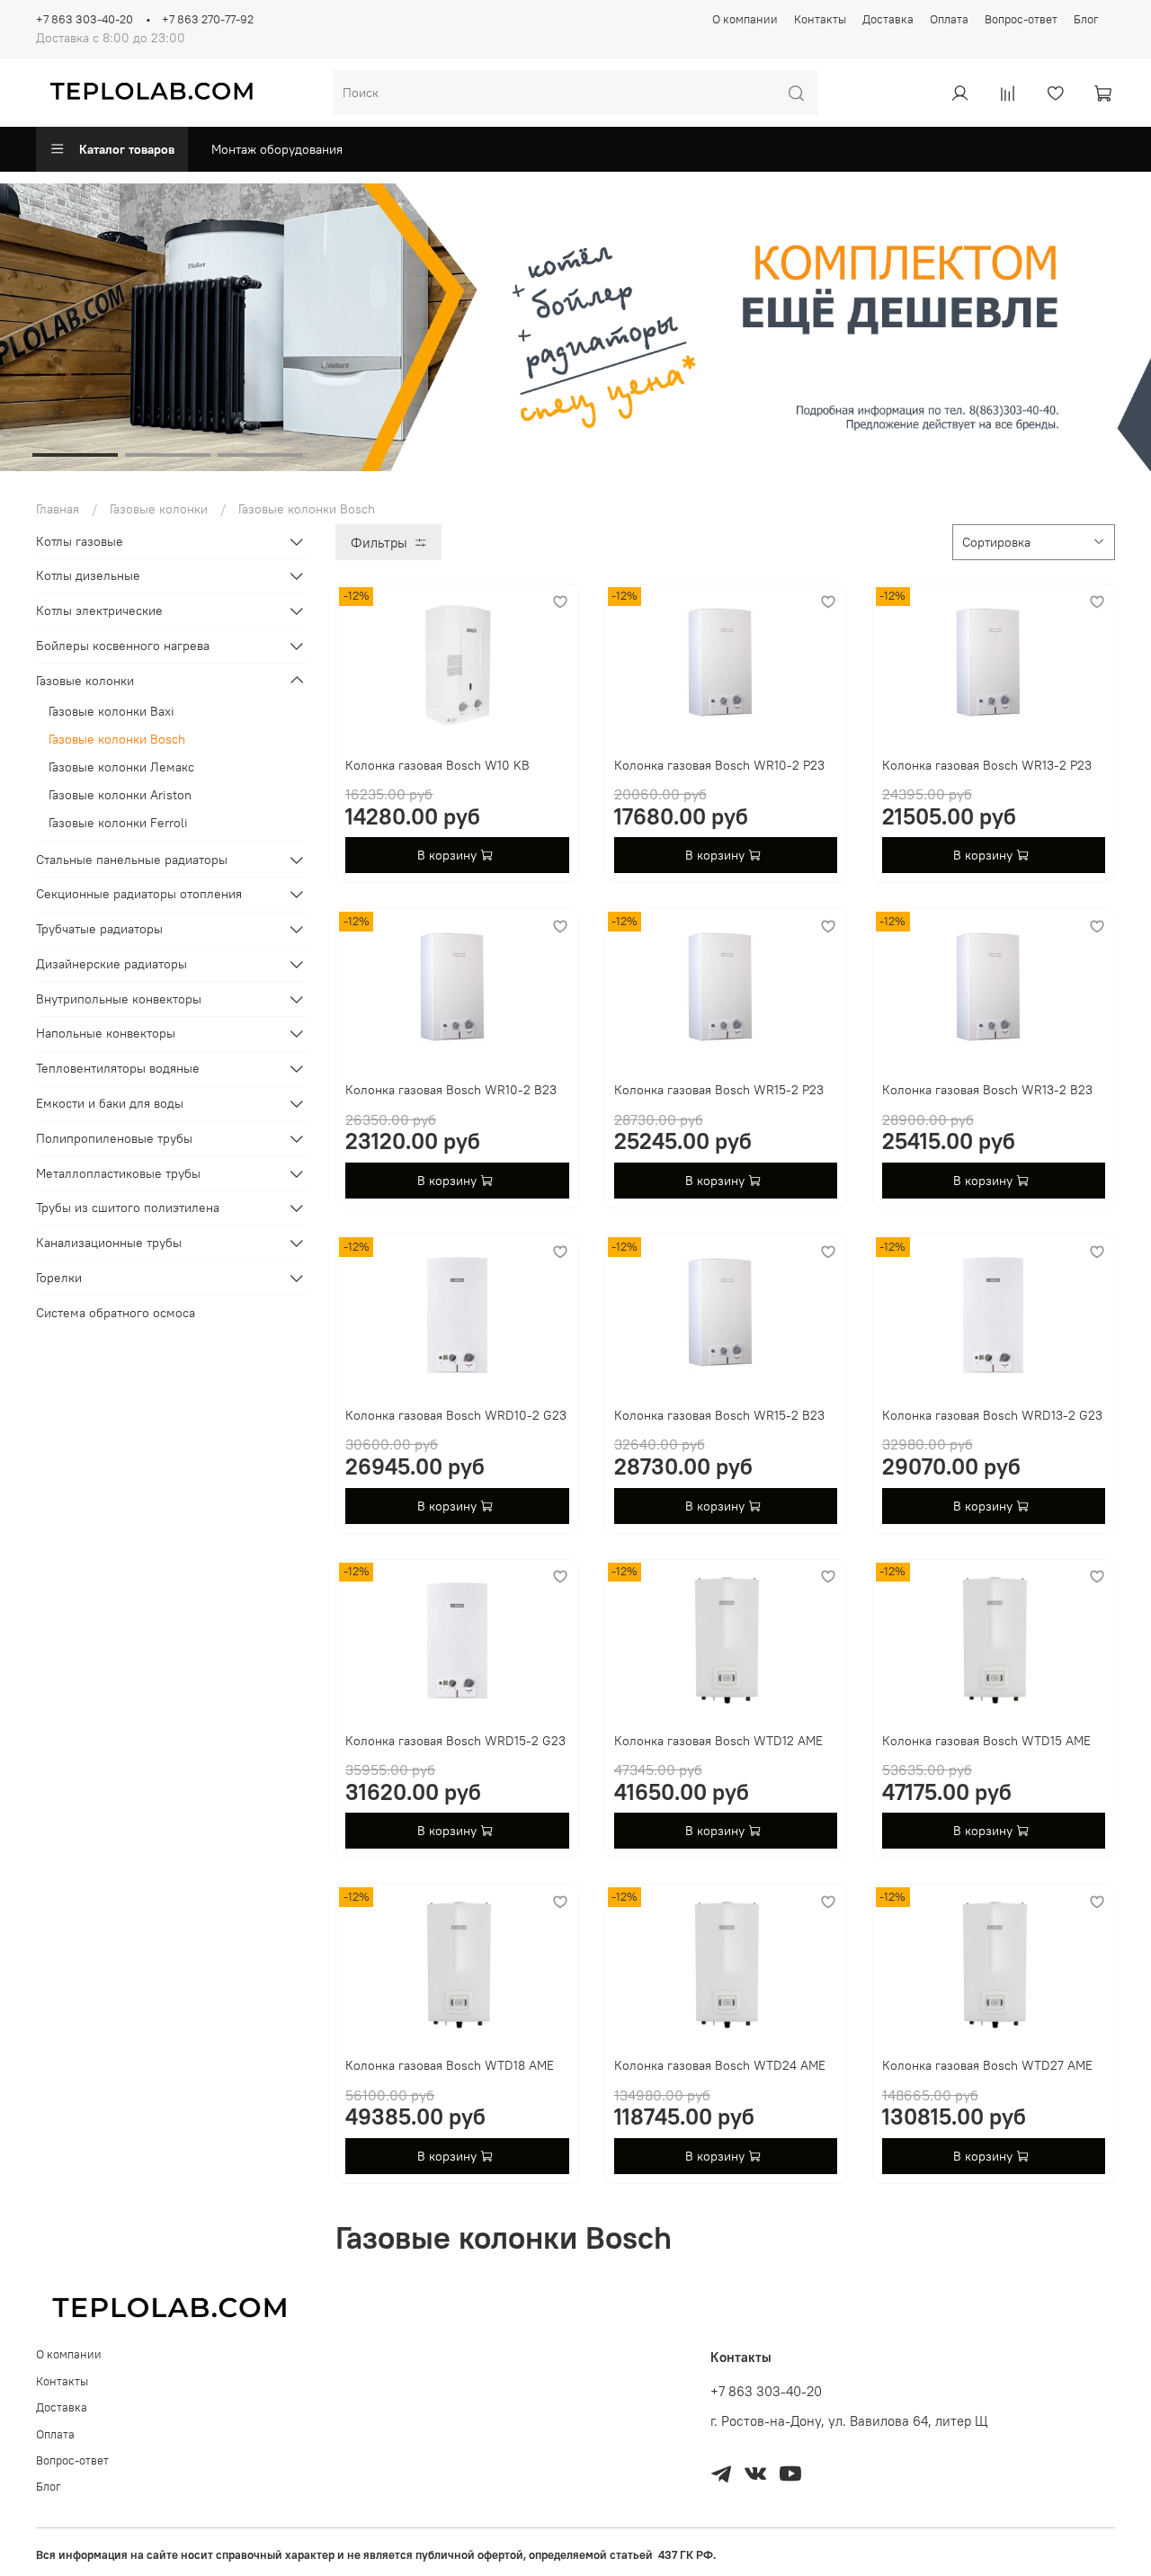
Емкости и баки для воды (110, 1103)
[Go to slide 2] (168, 455)
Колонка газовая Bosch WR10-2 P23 (719, 765)
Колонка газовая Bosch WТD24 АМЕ (720, 2065)
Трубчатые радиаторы (99, 929)
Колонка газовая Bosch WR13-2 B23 (987, 1090)
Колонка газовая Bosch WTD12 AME (718, 1741)
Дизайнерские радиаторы (112, 964)
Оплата (949, 19)
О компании (745, 19)
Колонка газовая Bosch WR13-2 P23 (987, 765)
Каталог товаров (127, 149)
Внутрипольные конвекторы (119, 999)
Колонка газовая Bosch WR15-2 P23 (719, 1090)
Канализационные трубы (109, 1243)
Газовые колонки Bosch (117, 739)
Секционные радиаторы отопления (139, 894)
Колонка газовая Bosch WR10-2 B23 (451, 1090)
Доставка (888, 19)
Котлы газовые (80, 541)
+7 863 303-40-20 (85, 19)
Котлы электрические (99, 611)
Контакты (820, 19)
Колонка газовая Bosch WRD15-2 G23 (455, 1741)
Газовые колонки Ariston (120, 795)
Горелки (59, 1278)
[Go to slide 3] (260, 455)
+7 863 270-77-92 (208, 19)
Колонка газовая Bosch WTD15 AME (986, 1741)
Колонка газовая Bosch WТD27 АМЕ (987, 2065)
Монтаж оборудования (277, 149)
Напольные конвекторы (106, 1033)
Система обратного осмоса (116, 1313)
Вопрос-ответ (1021, 19)
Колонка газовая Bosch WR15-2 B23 (719, 1415)
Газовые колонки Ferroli (118, 823)
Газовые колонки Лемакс (121, 767)
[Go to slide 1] (75, 455)
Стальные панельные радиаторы (132, 860)
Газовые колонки (159, 509)
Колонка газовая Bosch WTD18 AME (450, 2065)
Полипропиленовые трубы (114, 1138)
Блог (1086, 19)
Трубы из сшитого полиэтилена (128, 1208)
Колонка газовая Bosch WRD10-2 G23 (456, 1415)
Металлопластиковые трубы (118, 1173)
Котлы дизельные (88, 575)
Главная (58, 509)
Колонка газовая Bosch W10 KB (437, 765)
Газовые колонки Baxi (112, 711)
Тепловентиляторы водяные (118, 1068)
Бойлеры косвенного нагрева (123, 646)
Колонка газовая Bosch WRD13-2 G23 (992, 1415)
